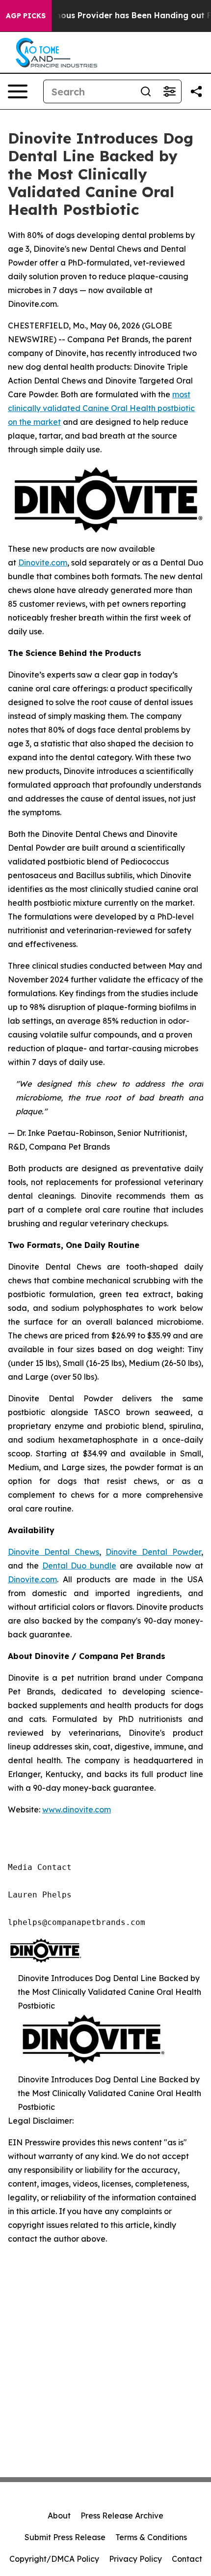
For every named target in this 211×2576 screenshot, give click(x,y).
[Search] (146, 91)
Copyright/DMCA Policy (54, 2559)
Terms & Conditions (151, 2537)
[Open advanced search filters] (169, 91)
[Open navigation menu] (18, 91)
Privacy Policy (135, 2559)
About (59, 2516)
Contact (187, 2559)
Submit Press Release (65, 2537)
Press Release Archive (122, 2516)
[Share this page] (196, 91)
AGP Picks (26, 16)
